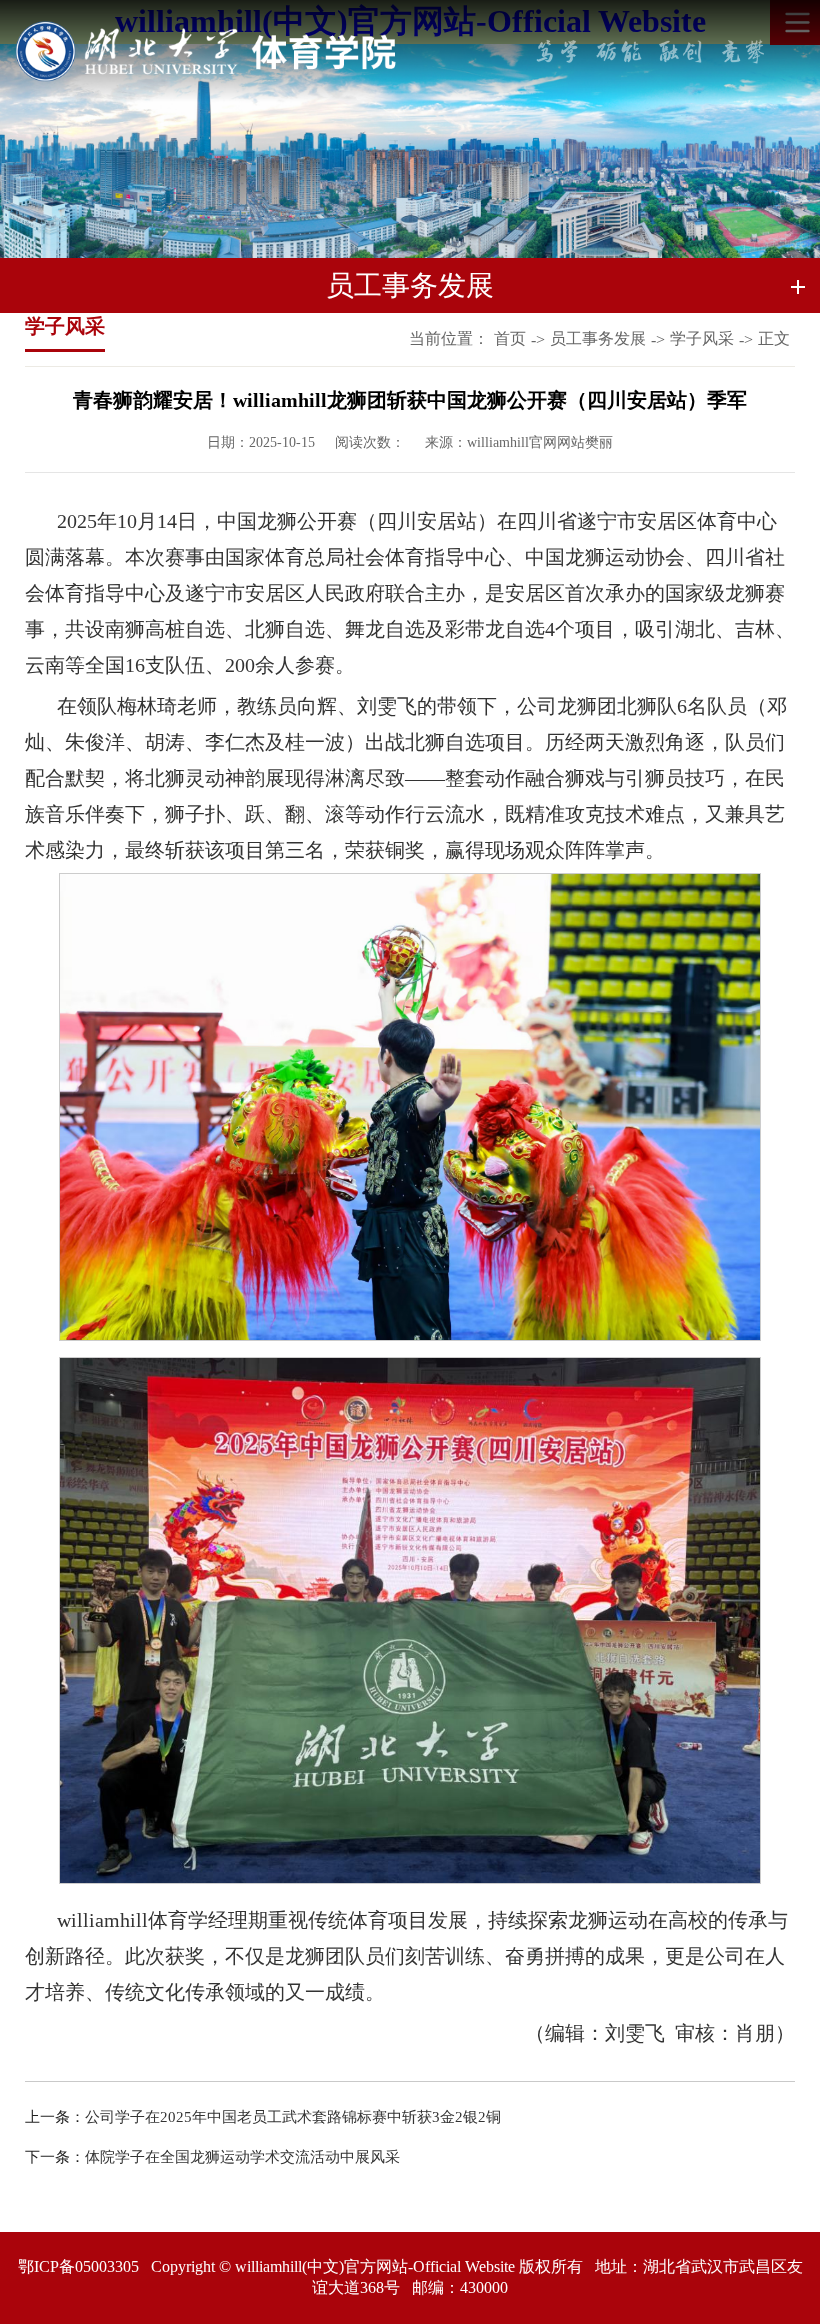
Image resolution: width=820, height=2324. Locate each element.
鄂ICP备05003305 (78, 2266)
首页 (510, 338)
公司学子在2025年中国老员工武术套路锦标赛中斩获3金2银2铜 (293, 2117)
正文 (774, 338)
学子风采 (702, 338)
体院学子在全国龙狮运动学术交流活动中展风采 (242, 2157)
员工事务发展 (598, 338)
